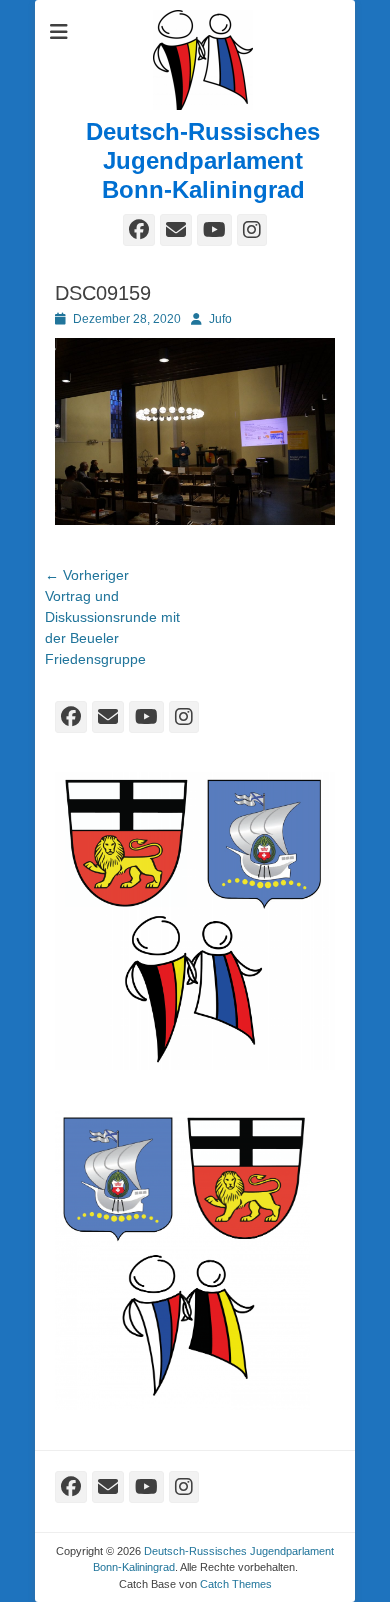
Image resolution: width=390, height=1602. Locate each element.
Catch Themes (236, 1584)
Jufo (220, 319)
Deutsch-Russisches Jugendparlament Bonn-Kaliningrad (203, 160)
